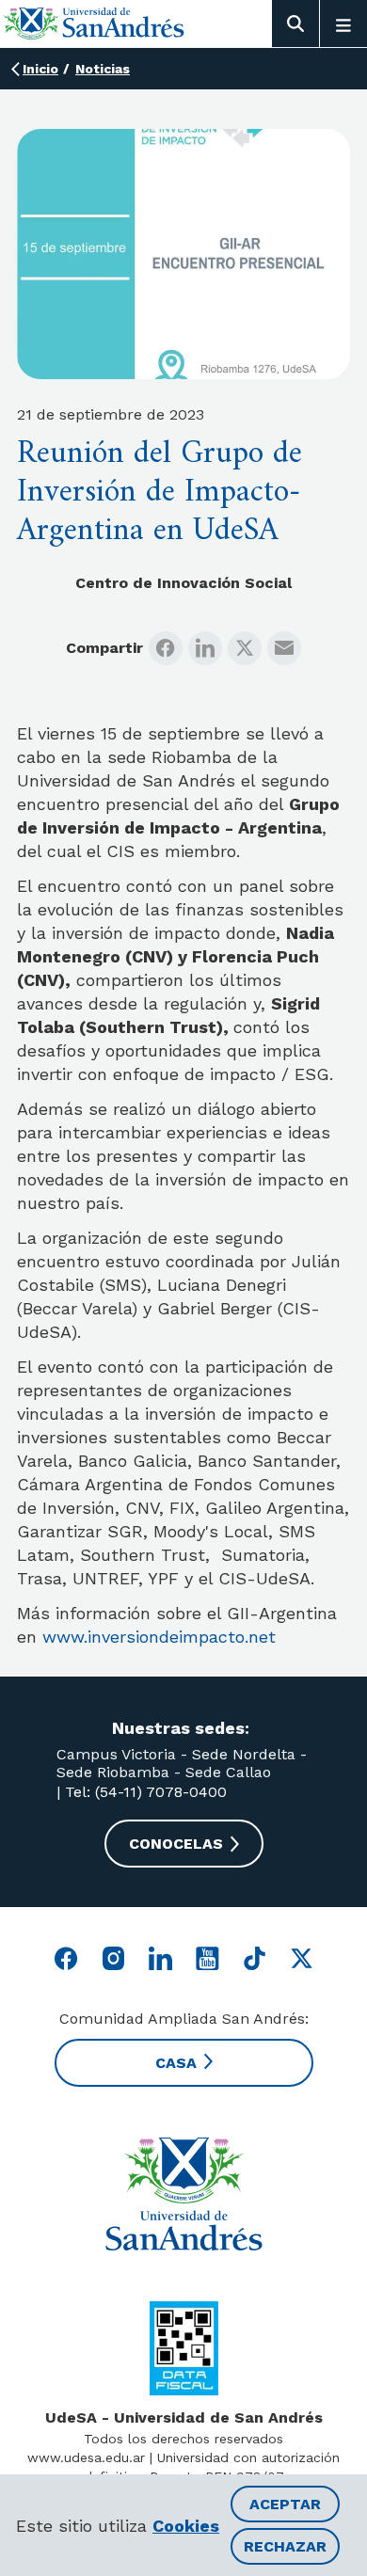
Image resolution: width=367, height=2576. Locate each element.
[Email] (284, 648)
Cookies (186, 2526)
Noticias (103, 69)
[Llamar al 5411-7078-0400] (184, 2348)
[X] (245, 648)
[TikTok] (255, 1958)
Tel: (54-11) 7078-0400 (144, 1792)
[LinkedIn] (205, 648)
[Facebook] (166, 648)
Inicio (40, 69)
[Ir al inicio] (94, 23)
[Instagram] (113, 1958)
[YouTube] (207, 1958)
